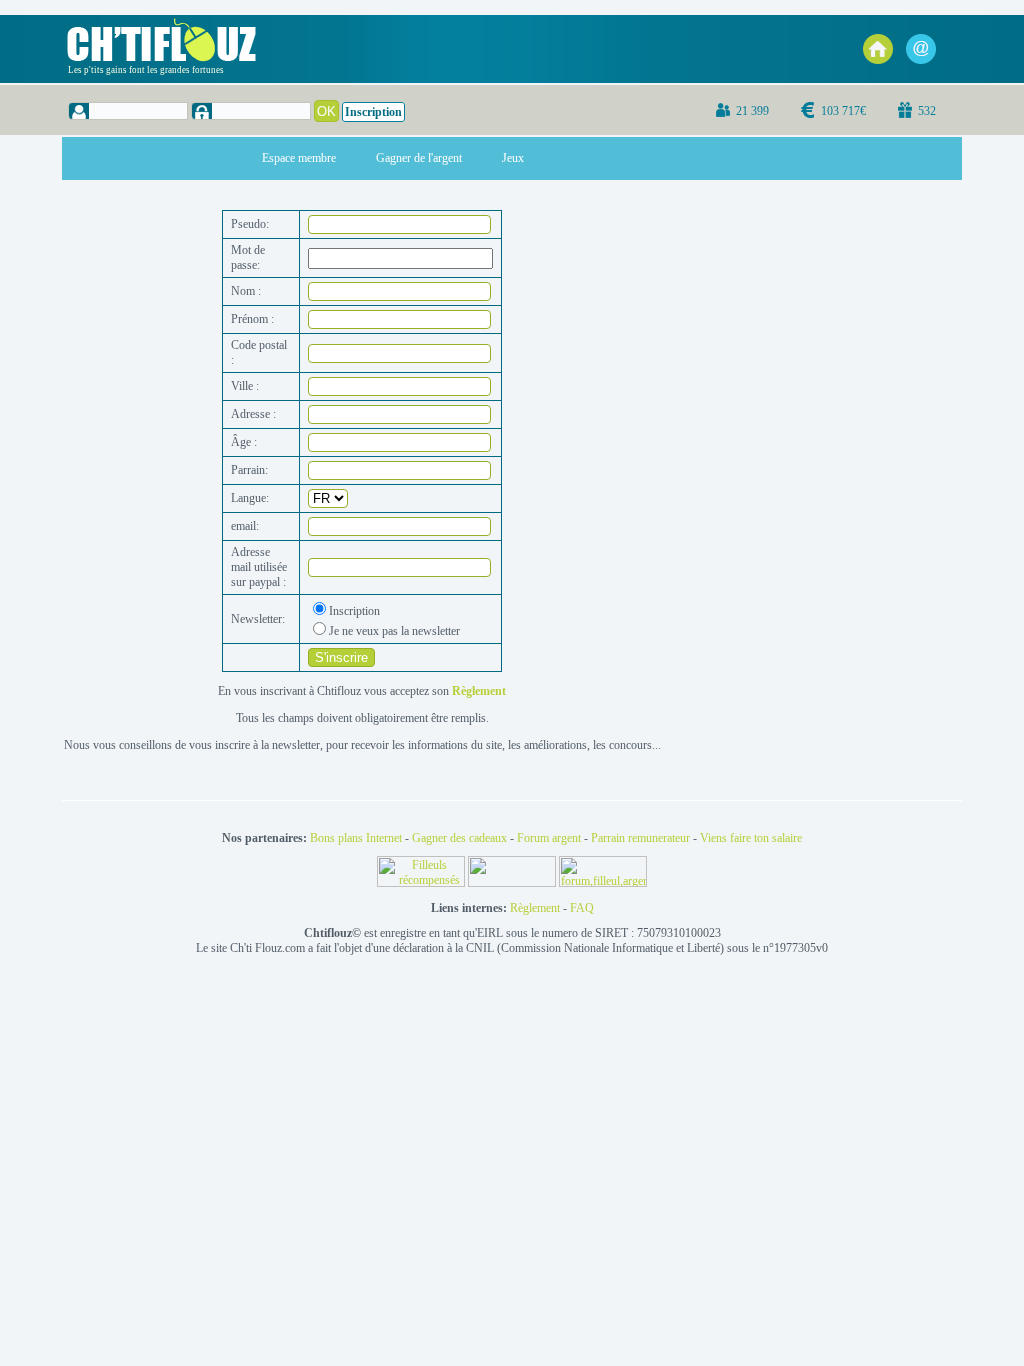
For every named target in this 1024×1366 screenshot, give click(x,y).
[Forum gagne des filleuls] (603, 883)
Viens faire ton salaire (751, 838)
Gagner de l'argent (419, 158)
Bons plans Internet (356, 838)
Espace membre (299, 158)
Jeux (513, 158)
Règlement (535, 908)
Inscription (373, 112)
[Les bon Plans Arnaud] (513, 883)
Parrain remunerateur (640, 838)
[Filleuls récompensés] (422, 883)
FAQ (582, 908)
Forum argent (549, 838)
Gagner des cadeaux (459, 838)
